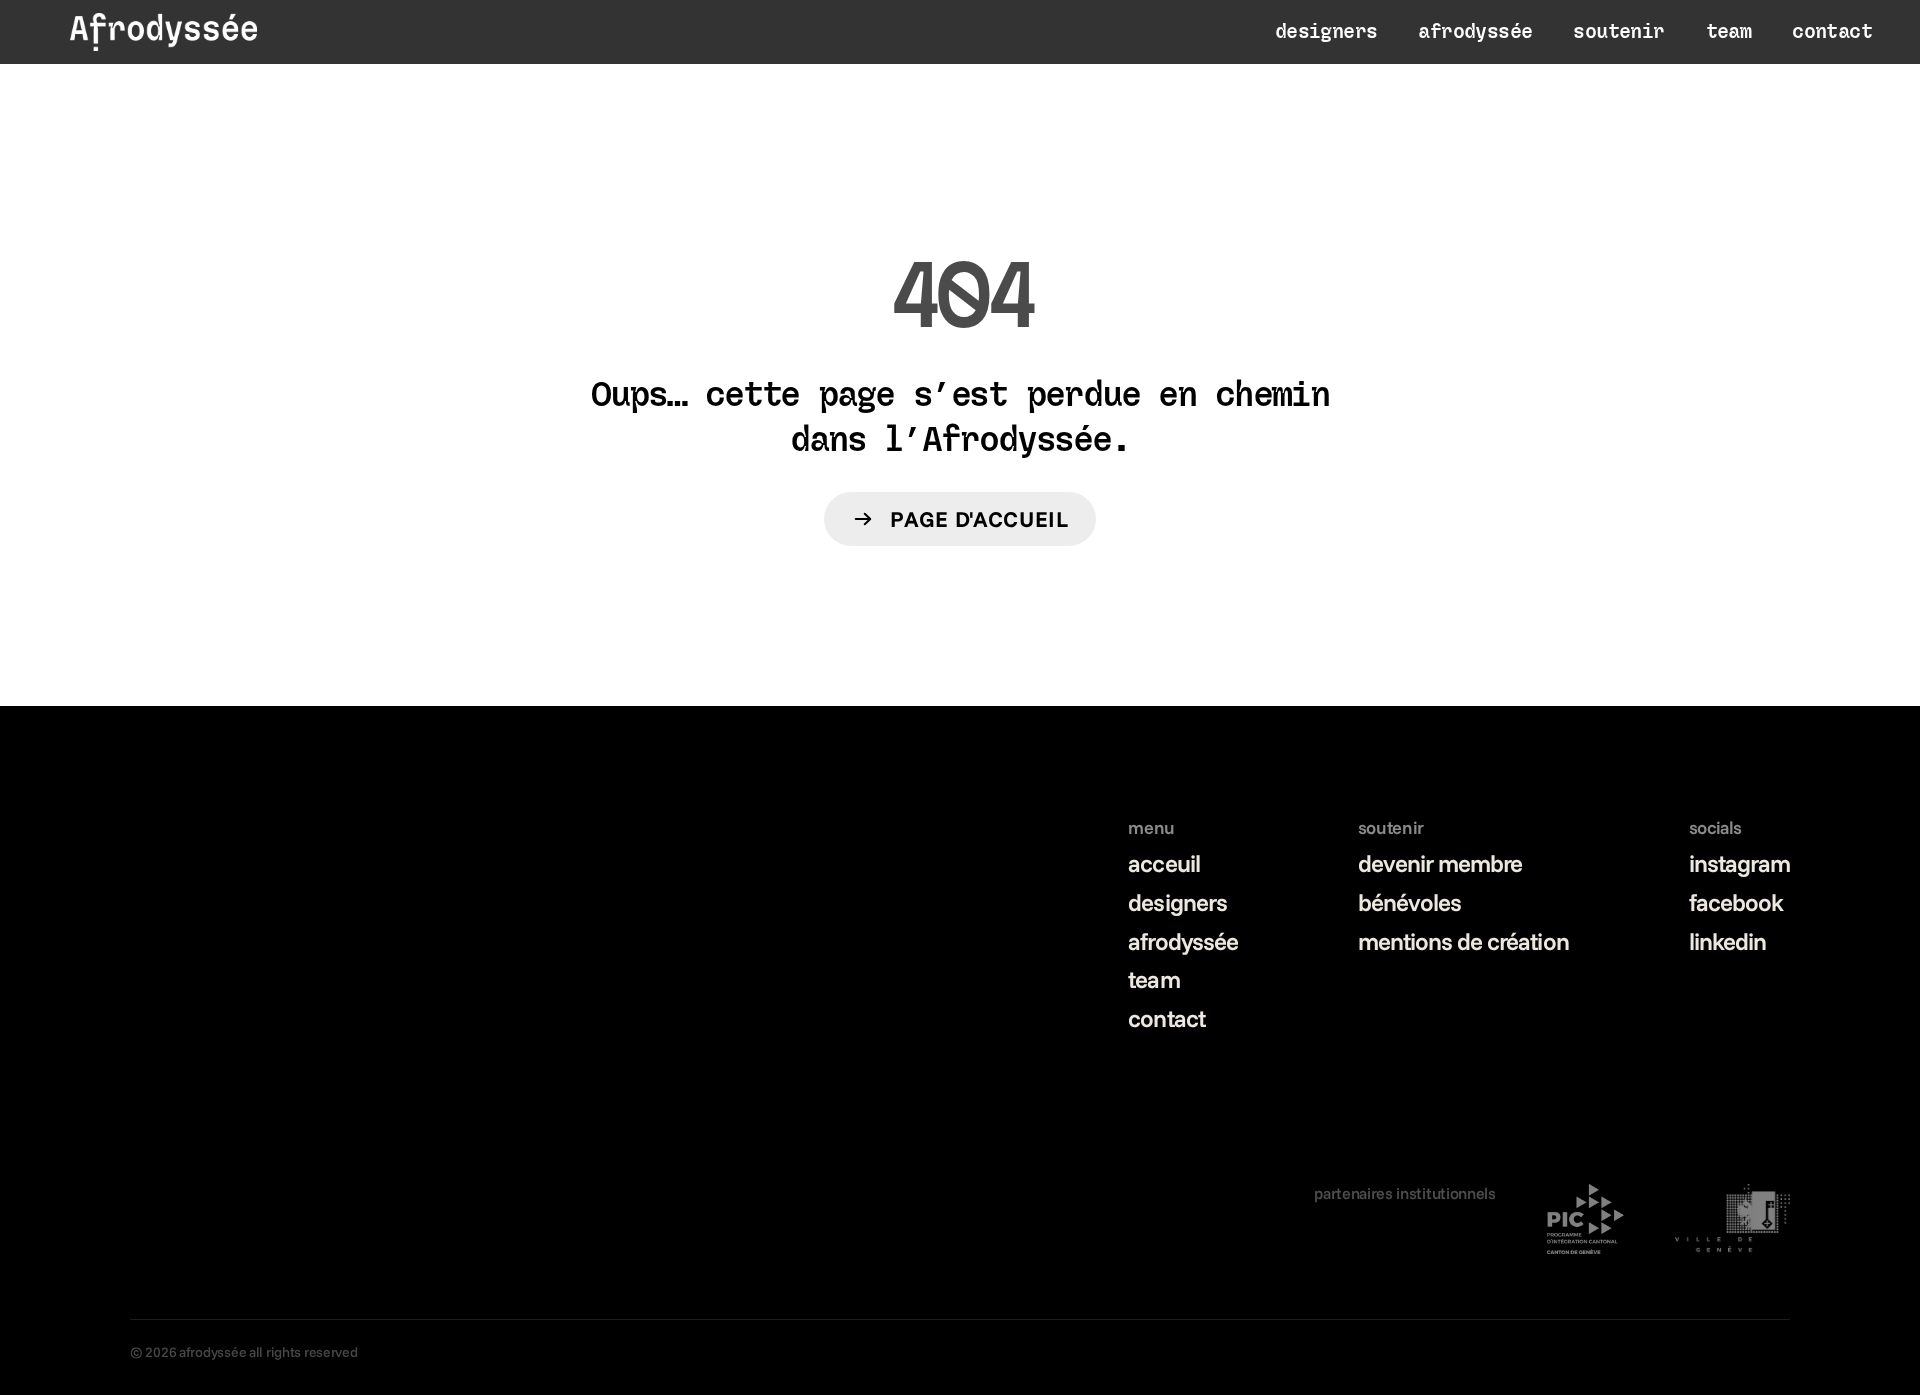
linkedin (1727, 941)
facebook (1736, 902)
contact (1166, 1018)
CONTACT (1832, 32)
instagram (1739, 863)
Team (1729, 32)
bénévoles (1409, 902)
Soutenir (1618, 32)
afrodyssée (1182, 941)
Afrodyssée (1475, 32)
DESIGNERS (1326, 32)
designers (1177, 902)
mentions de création (1463, 941)
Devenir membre (1440, 863)
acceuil (1163, 863)
